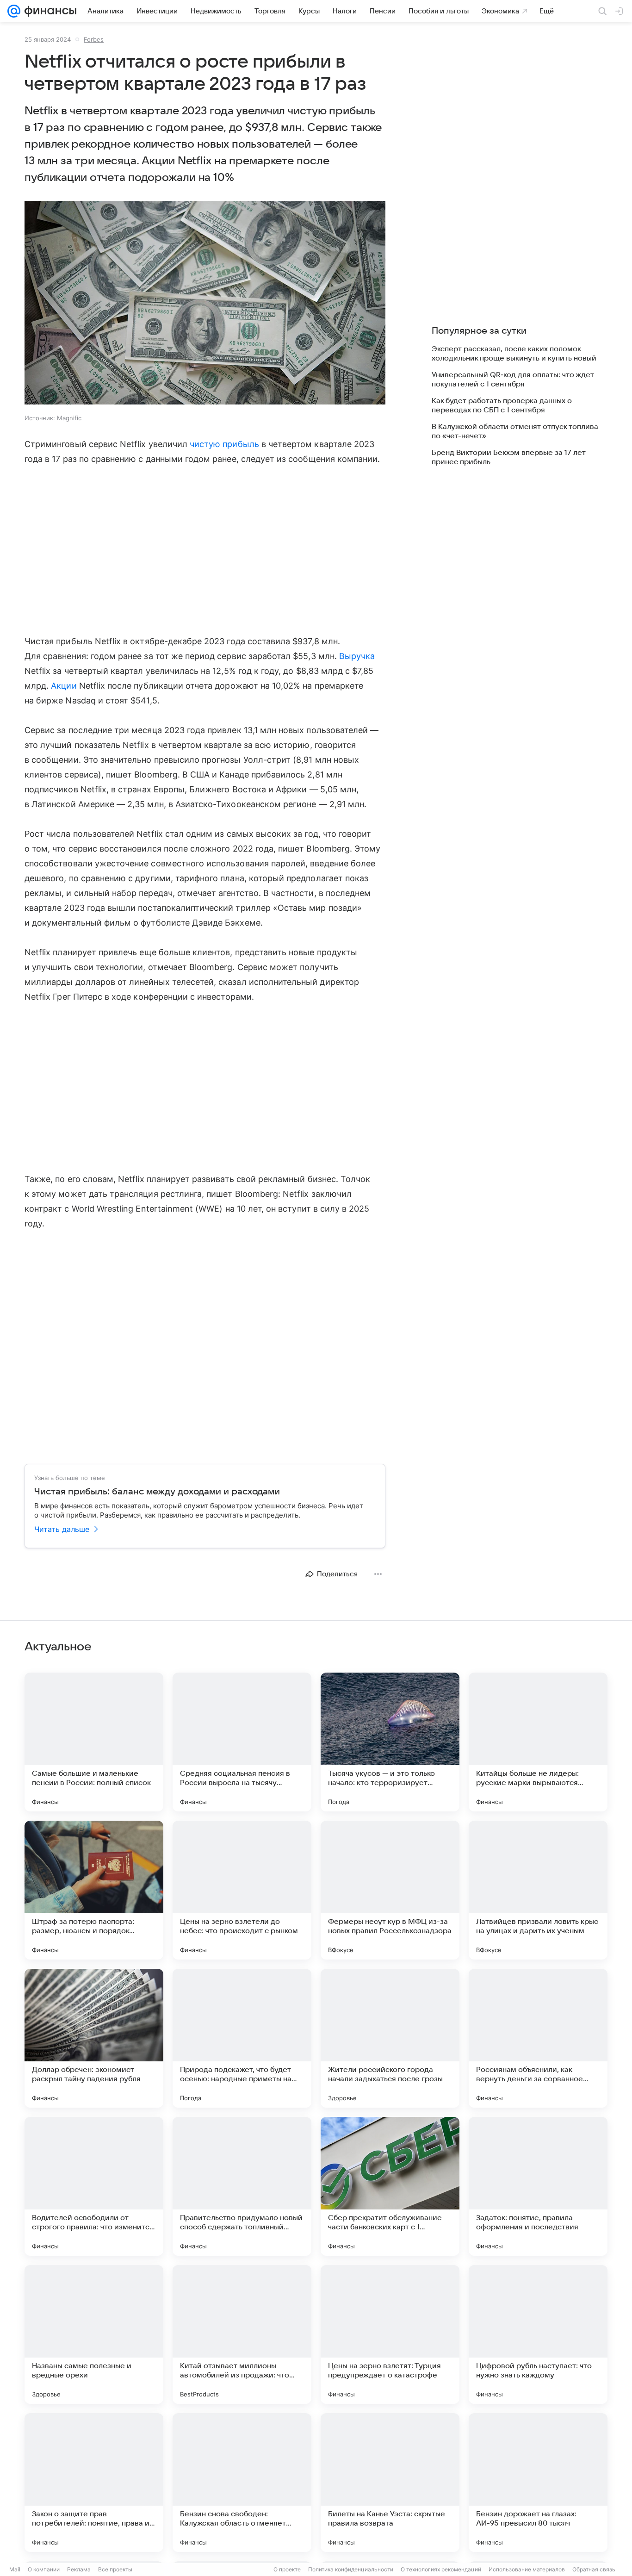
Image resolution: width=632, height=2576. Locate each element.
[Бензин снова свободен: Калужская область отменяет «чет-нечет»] (242, 2483)
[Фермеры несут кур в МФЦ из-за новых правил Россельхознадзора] (390, 1890)
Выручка (357, 656)
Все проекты (115, 2569)
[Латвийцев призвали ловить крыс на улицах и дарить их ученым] (538, 1890)
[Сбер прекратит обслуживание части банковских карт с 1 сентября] (390, 2186)
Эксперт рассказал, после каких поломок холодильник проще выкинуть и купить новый (514, 354)
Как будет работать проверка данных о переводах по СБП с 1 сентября (502, 405)
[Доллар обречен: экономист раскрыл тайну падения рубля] (94, 2038)
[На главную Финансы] (48, 11)
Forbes (94, 39)
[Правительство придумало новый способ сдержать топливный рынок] (242, 2186)
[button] (205, 304)
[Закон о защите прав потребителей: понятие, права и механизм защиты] (94, 2483)
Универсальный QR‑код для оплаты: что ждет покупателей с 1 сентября (513, 380)
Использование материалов (527, 2569)
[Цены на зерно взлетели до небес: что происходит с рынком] (242, 1890)
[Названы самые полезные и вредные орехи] (94, 2334)
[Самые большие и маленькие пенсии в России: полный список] (94, 1742)
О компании (44, 2569)
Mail (15, 2569)
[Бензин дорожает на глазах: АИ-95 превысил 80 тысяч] (538, 2483)
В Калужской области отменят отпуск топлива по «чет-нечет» (515, 431)
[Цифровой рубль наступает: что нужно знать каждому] (538, 2334)
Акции (64, 686)
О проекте (287, 2569)
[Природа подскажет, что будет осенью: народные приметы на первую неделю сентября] (242, 2038)
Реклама (79, 2569)
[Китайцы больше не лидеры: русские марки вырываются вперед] (538, 1742)
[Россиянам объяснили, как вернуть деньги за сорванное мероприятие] (538, 2038)
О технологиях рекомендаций (441, 2569)
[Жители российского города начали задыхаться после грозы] (390, 2038)
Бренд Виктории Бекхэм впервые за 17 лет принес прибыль (509, 457)
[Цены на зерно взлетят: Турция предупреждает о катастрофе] (390, 2334)
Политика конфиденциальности (351, 2569)
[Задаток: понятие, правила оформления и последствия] (538, 2186)
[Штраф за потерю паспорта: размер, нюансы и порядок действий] (94, 1890)
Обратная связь (594, 2569)
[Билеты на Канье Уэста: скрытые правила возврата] (390, 2483)
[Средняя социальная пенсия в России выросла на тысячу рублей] (242, 1742)
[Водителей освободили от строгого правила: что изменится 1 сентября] (94, 2186)
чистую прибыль (224, 444)
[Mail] (14, 11)
